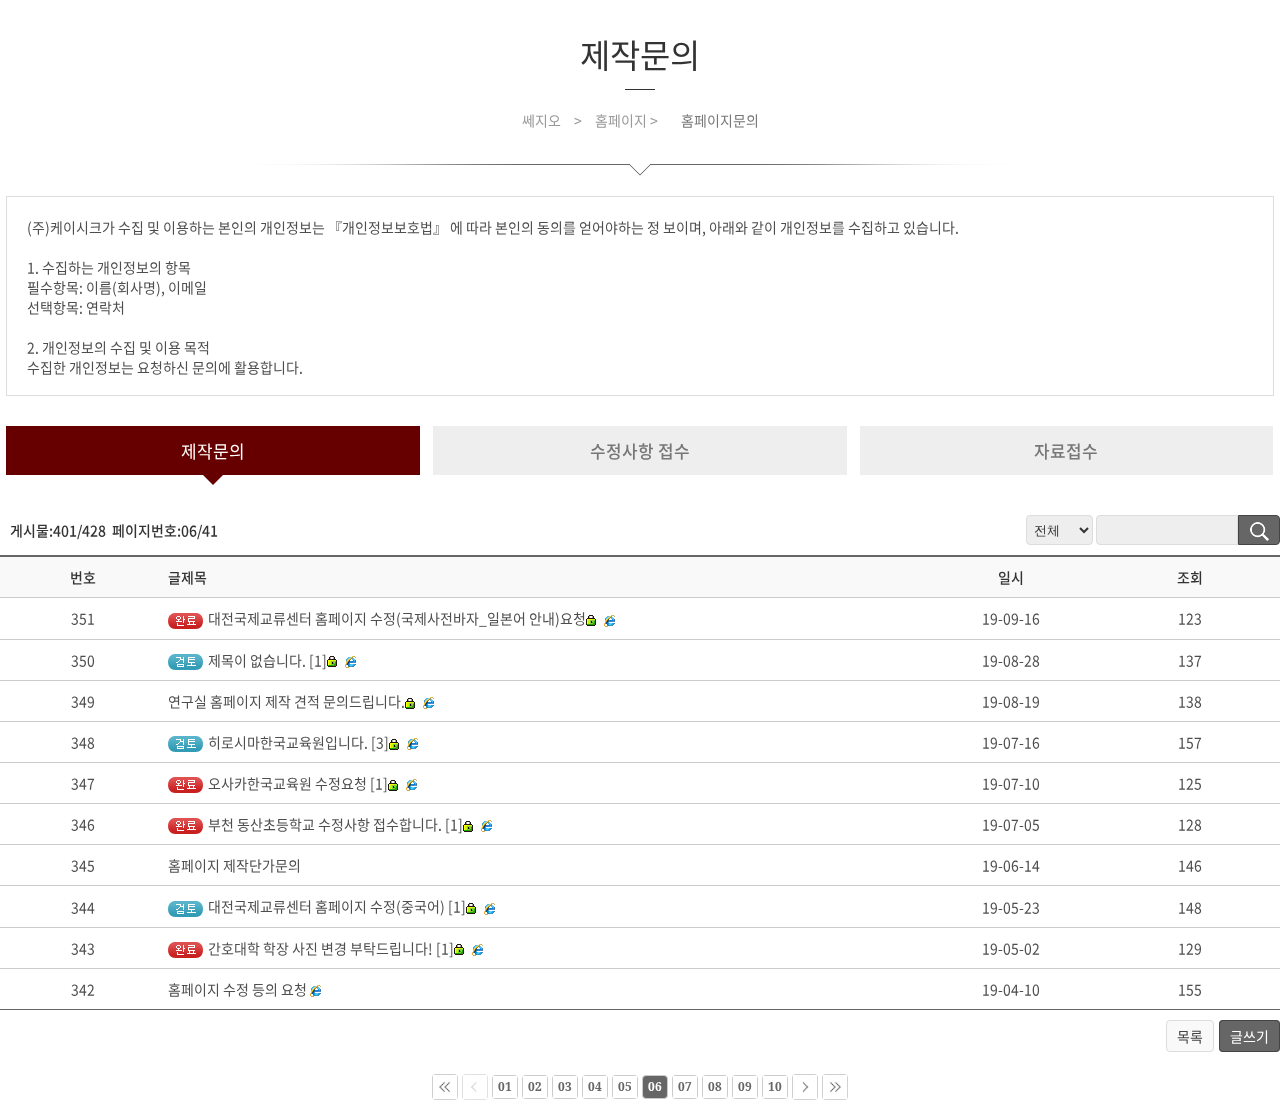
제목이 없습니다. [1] (267, 660)
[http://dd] (353, 660)
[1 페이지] (445, 1087)
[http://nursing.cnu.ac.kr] (480, 948)
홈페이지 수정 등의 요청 (237, 989)
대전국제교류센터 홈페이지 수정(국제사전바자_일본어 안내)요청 (397, 618)
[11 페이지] (805, 1087)
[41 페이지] (835, 1087)
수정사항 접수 (640, 450)
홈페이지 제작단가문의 (234, 865)
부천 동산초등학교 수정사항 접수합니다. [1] (335, 824)
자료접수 (1066, 450)
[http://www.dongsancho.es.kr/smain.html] (489, 824)
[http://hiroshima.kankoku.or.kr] (415, 742)
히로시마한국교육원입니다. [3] (298, 742)
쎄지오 (541, 120)
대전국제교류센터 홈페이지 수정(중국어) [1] (337, 906)
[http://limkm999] (612, 618)
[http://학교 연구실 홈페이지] (431, 701)
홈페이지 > (628, 120)
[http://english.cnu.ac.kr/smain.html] (315, 989)
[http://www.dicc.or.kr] (492, 906)
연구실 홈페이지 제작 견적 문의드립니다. (286, 701)
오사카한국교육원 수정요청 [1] (298, 783)
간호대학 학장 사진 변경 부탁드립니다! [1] (331, 948)
